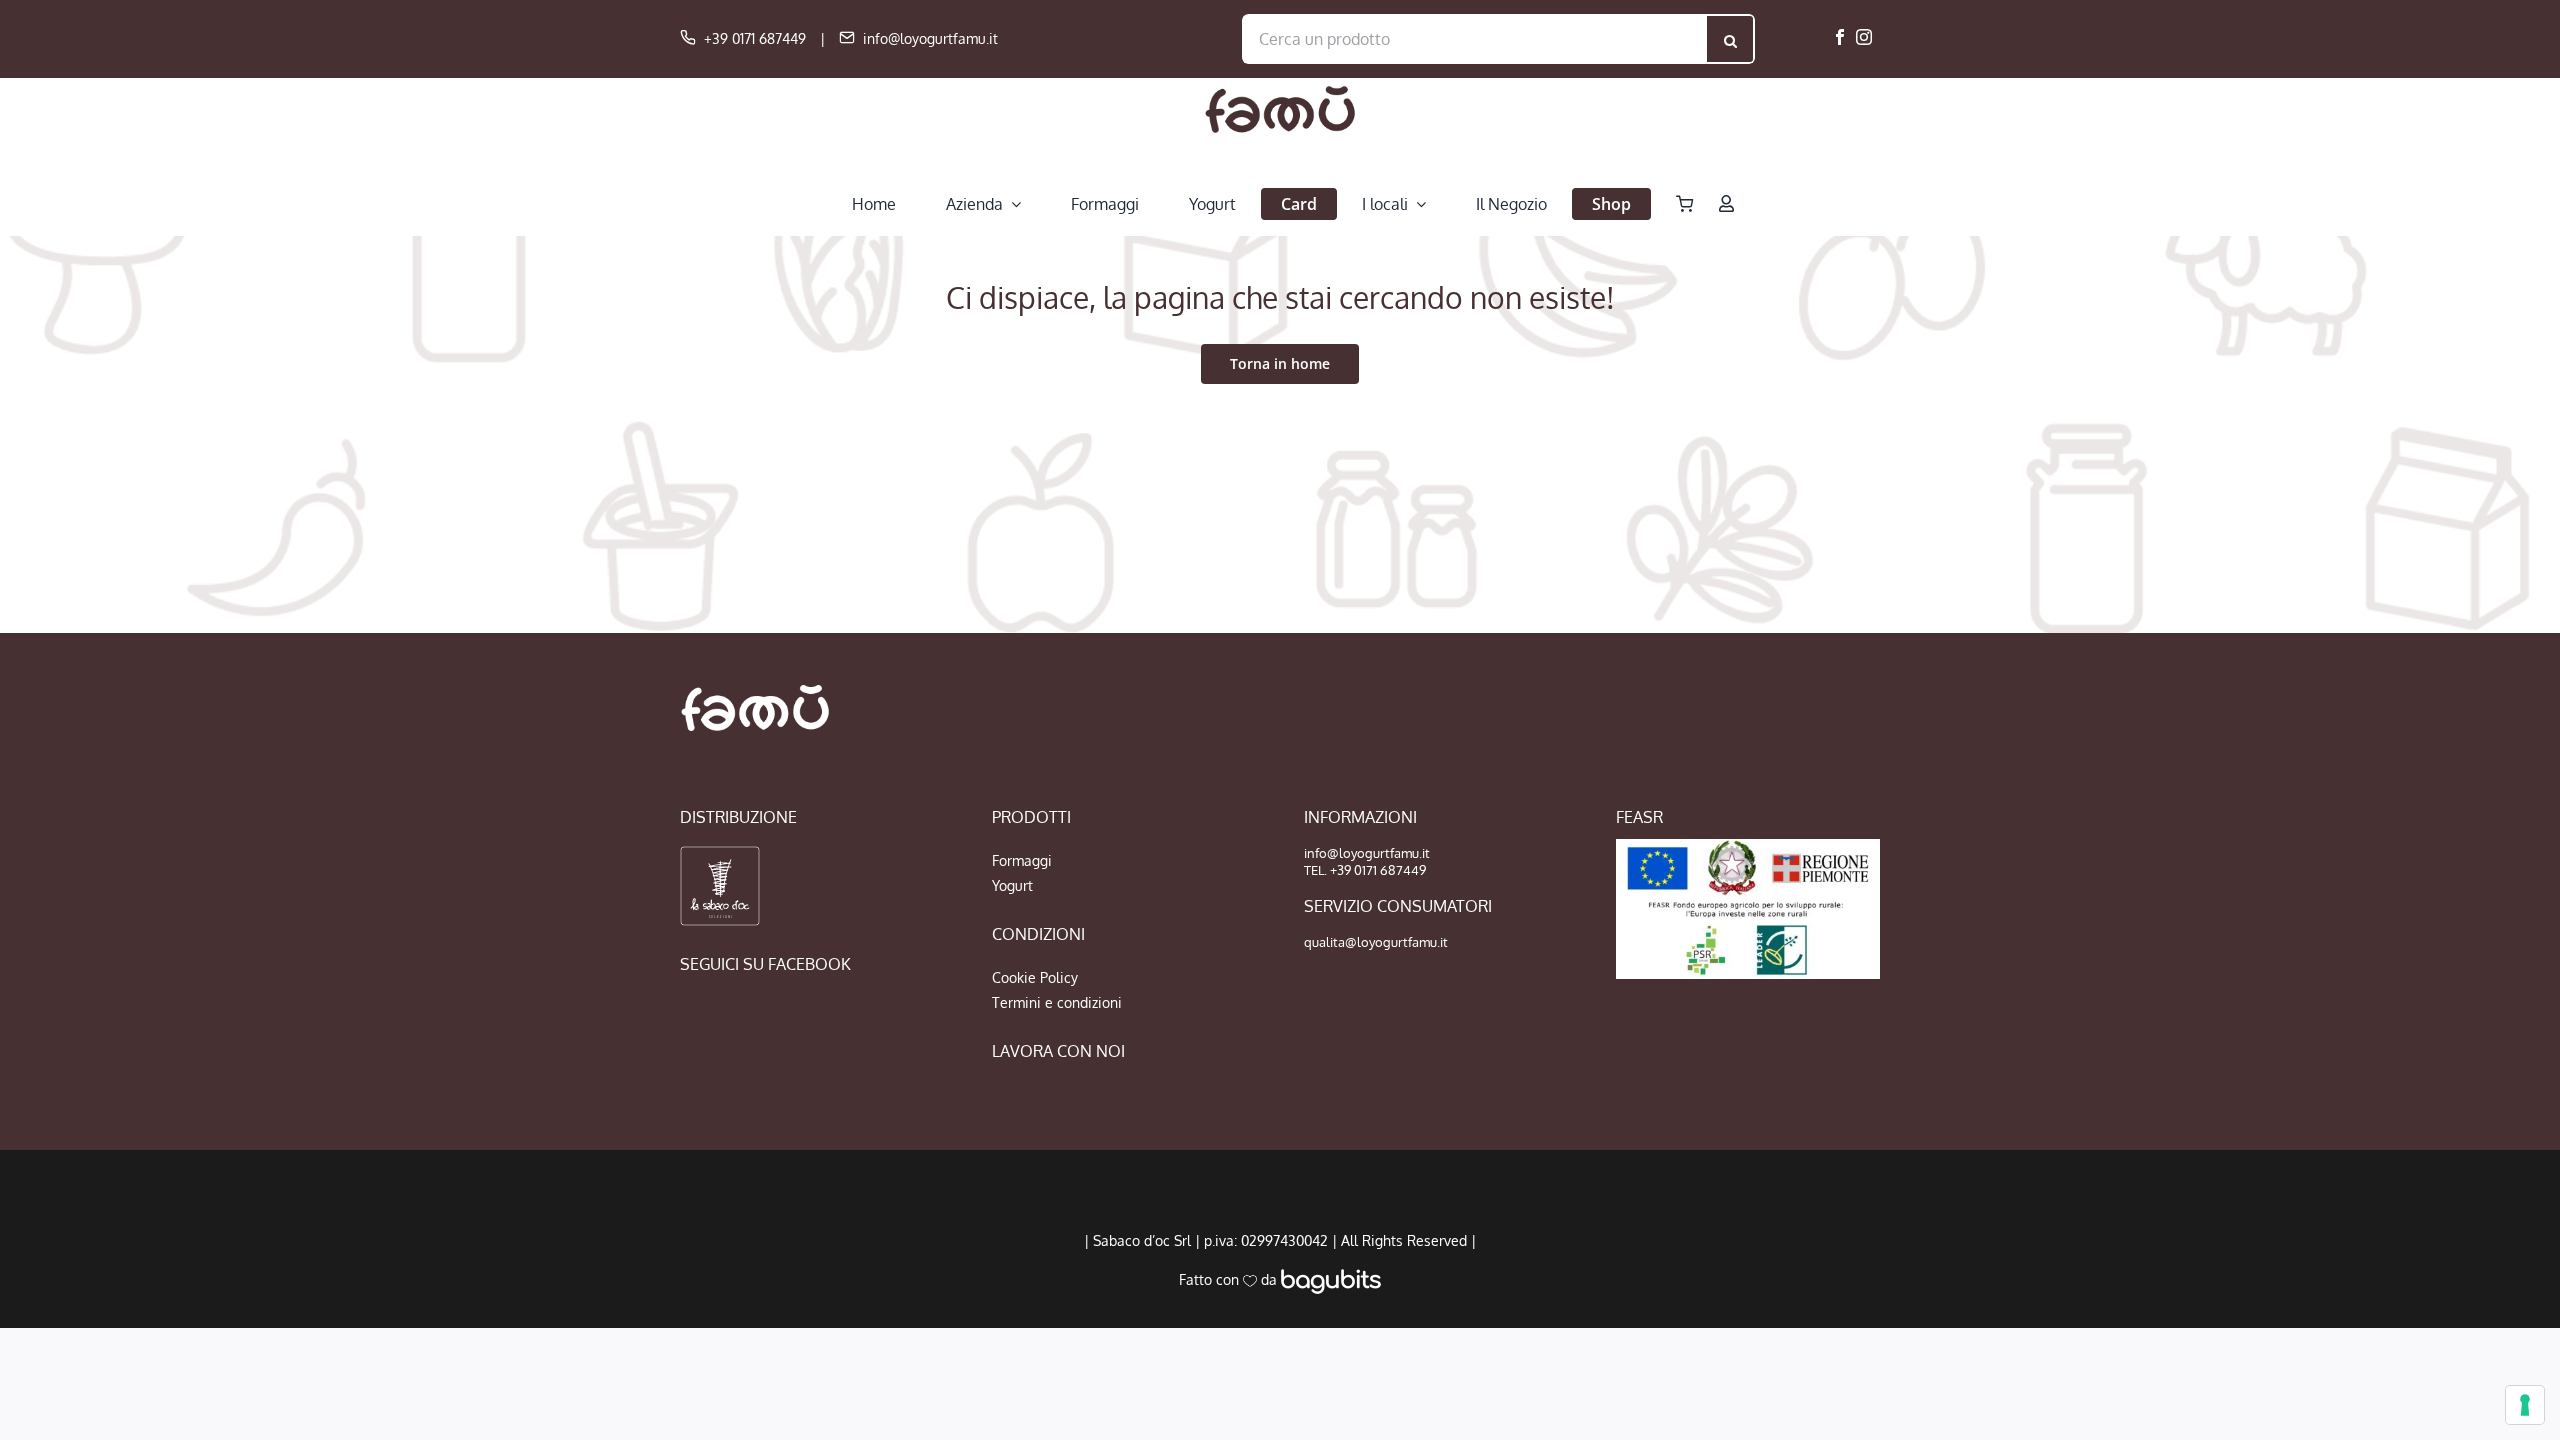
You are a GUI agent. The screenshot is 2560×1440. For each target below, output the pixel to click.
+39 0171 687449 (755, 38)
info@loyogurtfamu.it (930, 38)
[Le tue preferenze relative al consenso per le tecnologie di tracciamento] (2525, 1405)
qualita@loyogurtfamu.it (1376, 942)
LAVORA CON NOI (1058, 1051)
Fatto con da (1230, 1279)
